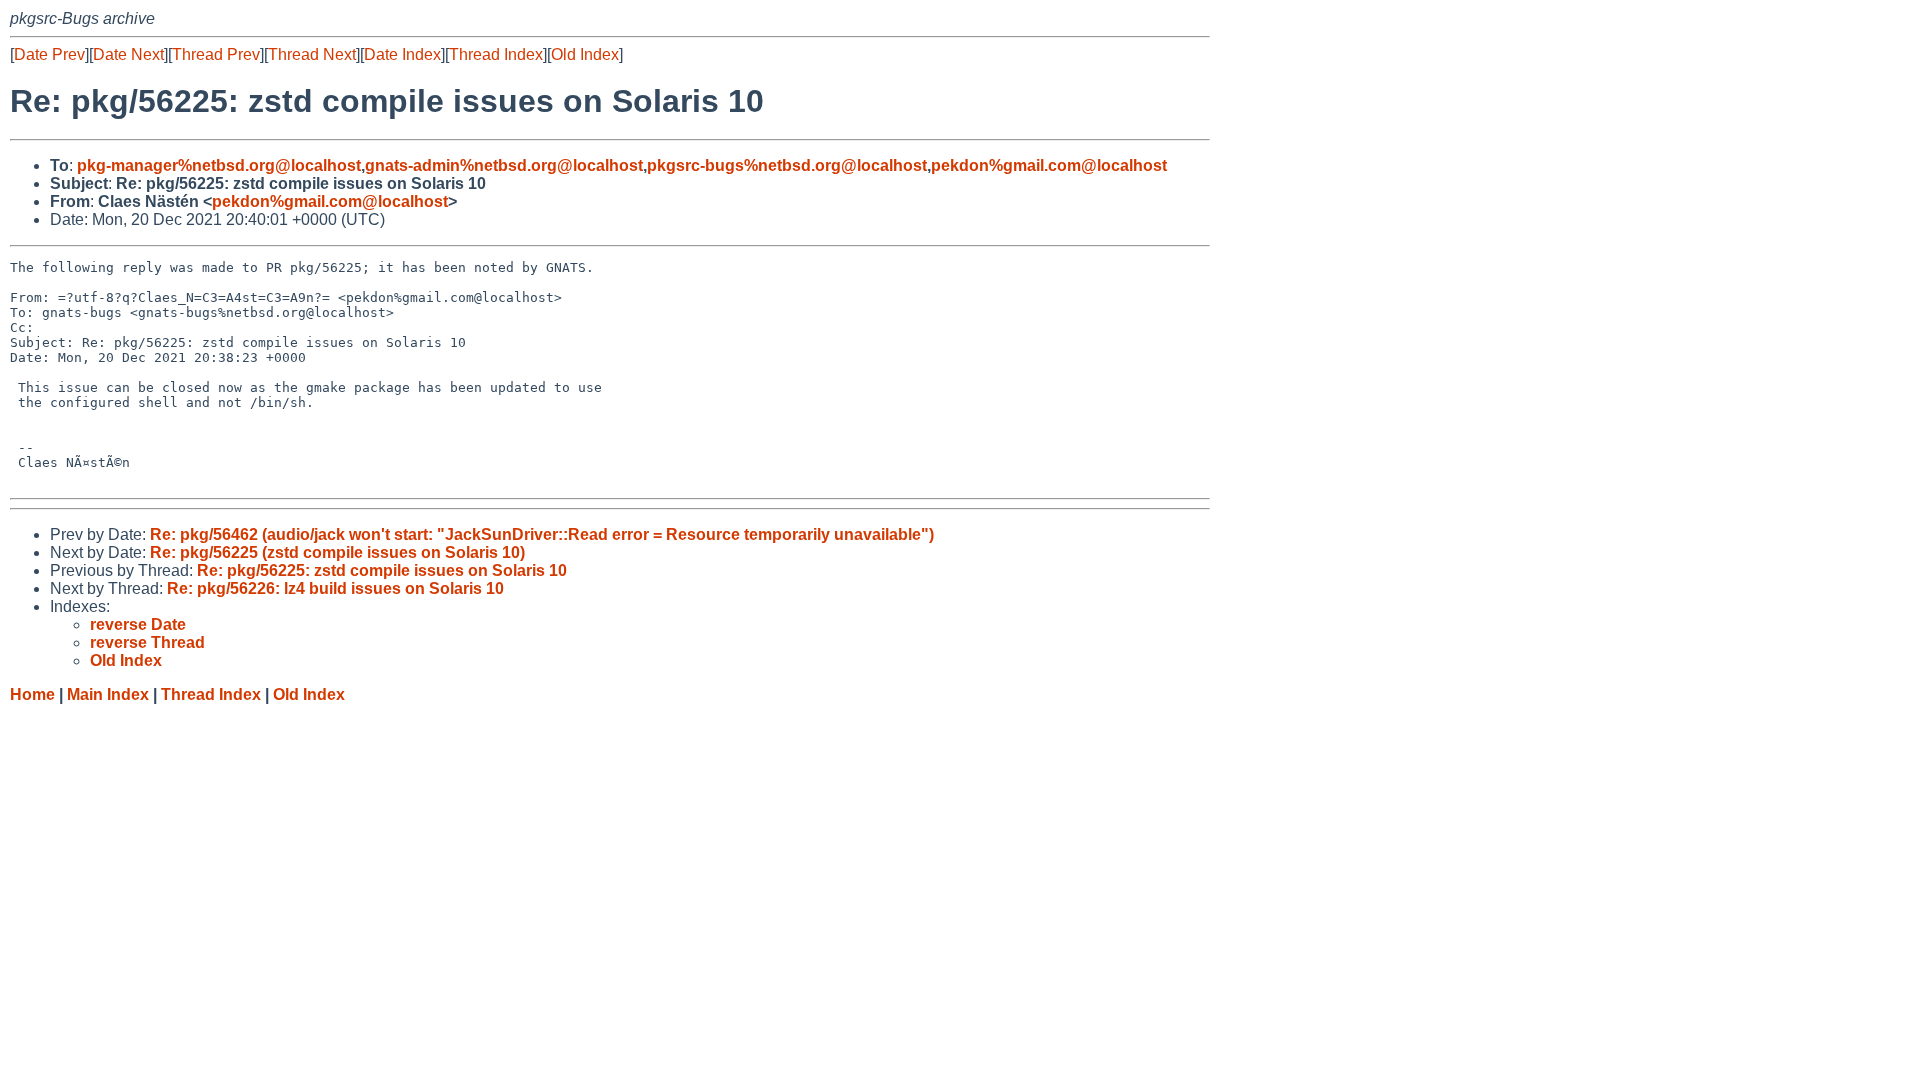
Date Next (128, 54)
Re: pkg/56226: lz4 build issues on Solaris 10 (335, 588)
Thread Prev (216, 54)
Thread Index (496, 54)
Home (32, 694)
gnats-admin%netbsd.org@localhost (504, 165)
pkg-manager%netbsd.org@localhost (219, 165)
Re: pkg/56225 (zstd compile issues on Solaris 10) (337, 552)
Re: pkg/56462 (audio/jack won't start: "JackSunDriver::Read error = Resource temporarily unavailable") (542, 534)
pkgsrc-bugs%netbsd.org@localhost (787, 165)
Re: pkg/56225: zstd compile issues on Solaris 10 (382, 570)
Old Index (585, 54)
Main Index (108, 694)
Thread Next (312, 54)
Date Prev (49, 54)
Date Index (402, 54)
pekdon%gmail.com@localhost (1049, 165)
